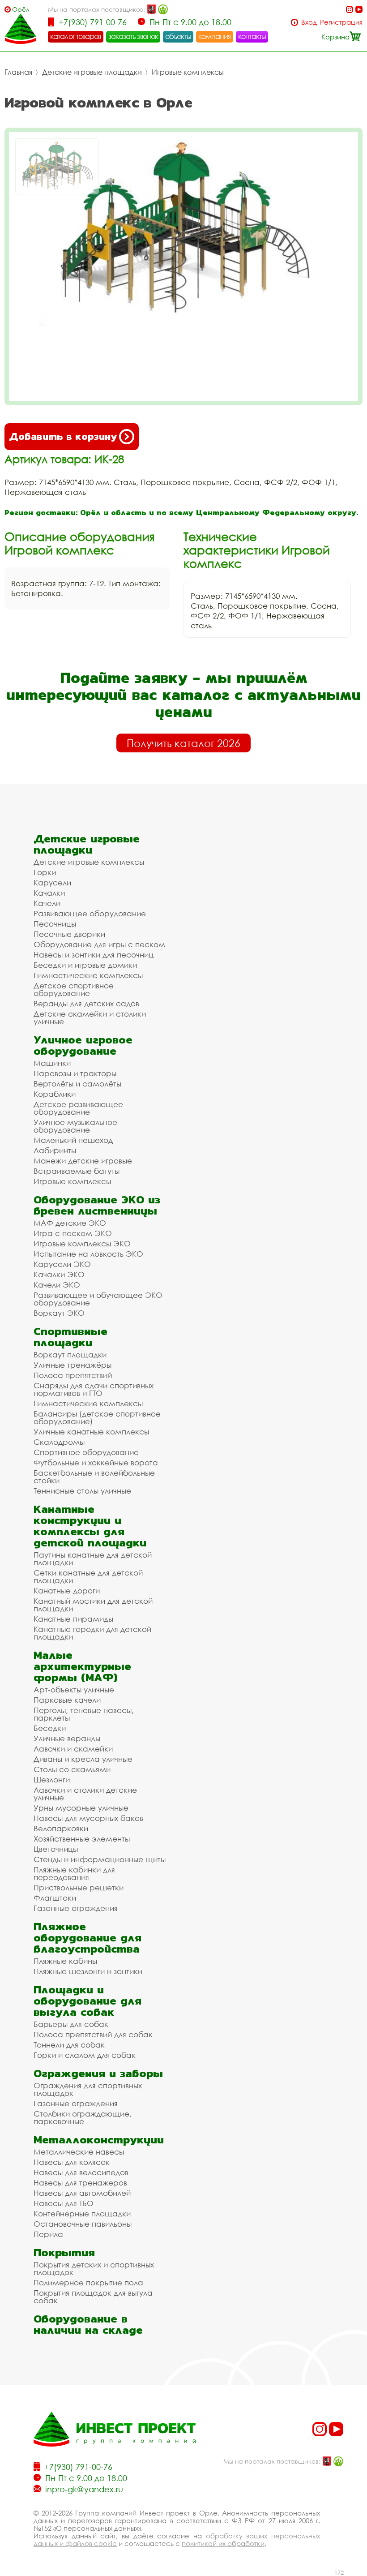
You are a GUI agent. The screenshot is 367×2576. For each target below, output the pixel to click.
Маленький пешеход (73, 1140)
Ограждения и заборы (98, 2073)
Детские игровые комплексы (89, 862)
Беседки (50, 1728)
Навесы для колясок (72, 2162)
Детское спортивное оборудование (74, 989)
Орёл (21, 9)
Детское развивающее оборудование (78, 1108)
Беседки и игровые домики (85, 965)
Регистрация (341, 22)
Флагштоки (55, 1898)
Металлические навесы (79, 2152)
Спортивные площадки (70, 1337)
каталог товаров (76, 36)
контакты (252, 36)
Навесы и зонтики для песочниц (94, 955)
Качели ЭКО (57, 1285)
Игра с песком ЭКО (73, 1233)
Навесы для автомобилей (82, 2193)
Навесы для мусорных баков (88, 1818)
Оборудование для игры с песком (99, 944)
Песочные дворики (69, 934)
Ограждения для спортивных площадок (88, 2089)
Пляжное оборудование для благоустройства (87, 1938)
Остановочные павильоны (83, 2224)
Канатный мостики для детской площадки (93, 1605)
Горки (45, 872)
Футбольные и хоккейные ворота (96, 1462)
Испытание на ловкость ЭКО (88, 1254)
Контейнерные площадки (82, 2213)
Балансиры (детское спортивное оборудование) (97, 1417)
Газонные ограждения (76, 1908)
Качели (47, 903)
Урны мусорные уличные (81, 1808)
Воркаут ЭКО (59, 1313)
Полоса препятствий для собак (93, 2034)
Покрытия (64, 2252)
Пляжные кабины (65, 1961)
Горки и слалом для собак (85, 2055)
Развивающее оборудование (90, 913)
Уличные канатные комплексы (91, 1432)
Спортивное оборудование (86, 1452)
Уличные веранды (67, 1738)
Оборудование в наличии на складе (88, 2324)
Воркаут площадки (70, 1355)
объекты (178, 36)
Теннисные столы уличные (82, 1491)
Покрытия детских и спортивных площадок (94, 2268)
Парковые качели (67, 1700)
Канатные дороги (67, 1591)
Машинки (52, 1063)
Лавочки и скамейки (73, 1749)
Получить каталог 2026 (183, 743)
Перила (48, 2234)
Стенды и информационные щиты (100, 1859)
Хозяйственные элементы (82, 1839)
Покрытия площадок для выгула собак (93, 2297)
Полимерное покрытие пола (88, 2282)
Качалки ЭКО (59, 1274)
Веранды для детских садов (86, 1003)
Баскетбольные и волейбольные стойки (94, 1477)
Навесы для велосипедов (81, 2172)
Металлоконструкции (99, 2140)
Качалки (49, 893)
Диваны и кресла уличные (83, 1759)
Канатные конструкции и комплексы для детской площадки (90, 1526)
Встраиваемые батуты (77, 1171)
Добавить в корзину (63, 436)
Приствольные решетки (79, 1887)
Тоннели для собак (69, 2045)
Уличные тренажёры (73, 1365)
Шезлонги (52, 1780)
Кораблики (55, 1094)
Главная (18, 72)
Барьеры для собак (71, 2024)
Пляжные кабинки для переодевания (74, 1873)
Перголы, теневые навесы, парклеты (84, 1714)
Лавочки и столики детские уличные (85, 1794)
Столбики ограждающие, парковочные (83, 2117)
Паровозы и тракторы (75, 1073)
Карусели (52, 882)
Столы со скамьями (72, 1769)
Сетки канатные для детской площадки (88, 1576)
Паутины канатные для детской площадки (93, 1558)
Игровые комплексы (188, 72)
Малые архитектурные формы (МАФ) (82, 1666)
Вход (309, 22)
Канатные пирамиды (73, 1619)
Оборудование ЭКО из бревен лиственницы (97, 1205)
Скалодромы (59, 1442)
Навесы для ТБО (64, 2203)
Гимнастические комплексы (88, 975)
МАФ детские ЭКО (70, 1223)
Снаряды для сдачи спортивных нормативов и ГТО (94, 1389)
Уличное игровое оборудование (83, 1045)
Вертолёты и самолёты (77, 1084)
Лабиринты (55, 1150)
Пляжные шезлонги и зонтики (88, 1971)
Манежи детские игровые (83, 1161)
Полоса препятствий (73, 1375)
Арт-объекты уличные (74, 1689)
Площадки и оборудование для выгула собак (87, 2001)
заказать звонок (133, 36)
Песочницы (55, 924)
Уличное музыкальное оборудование (75, 1126)
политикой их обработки (223, 2543)
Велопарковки (61, 1828)
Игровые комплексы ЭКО (82, 1243)
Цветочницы (56, 1849)
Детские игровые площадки (92, 72)
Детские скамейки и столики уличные (90, 1018)
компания (215, 36)
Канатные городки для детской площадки (92, 1633)
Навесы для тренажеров (80, 2183)
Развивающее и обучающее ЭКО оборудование (98, 1299)
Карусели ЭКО (62, 1264)
